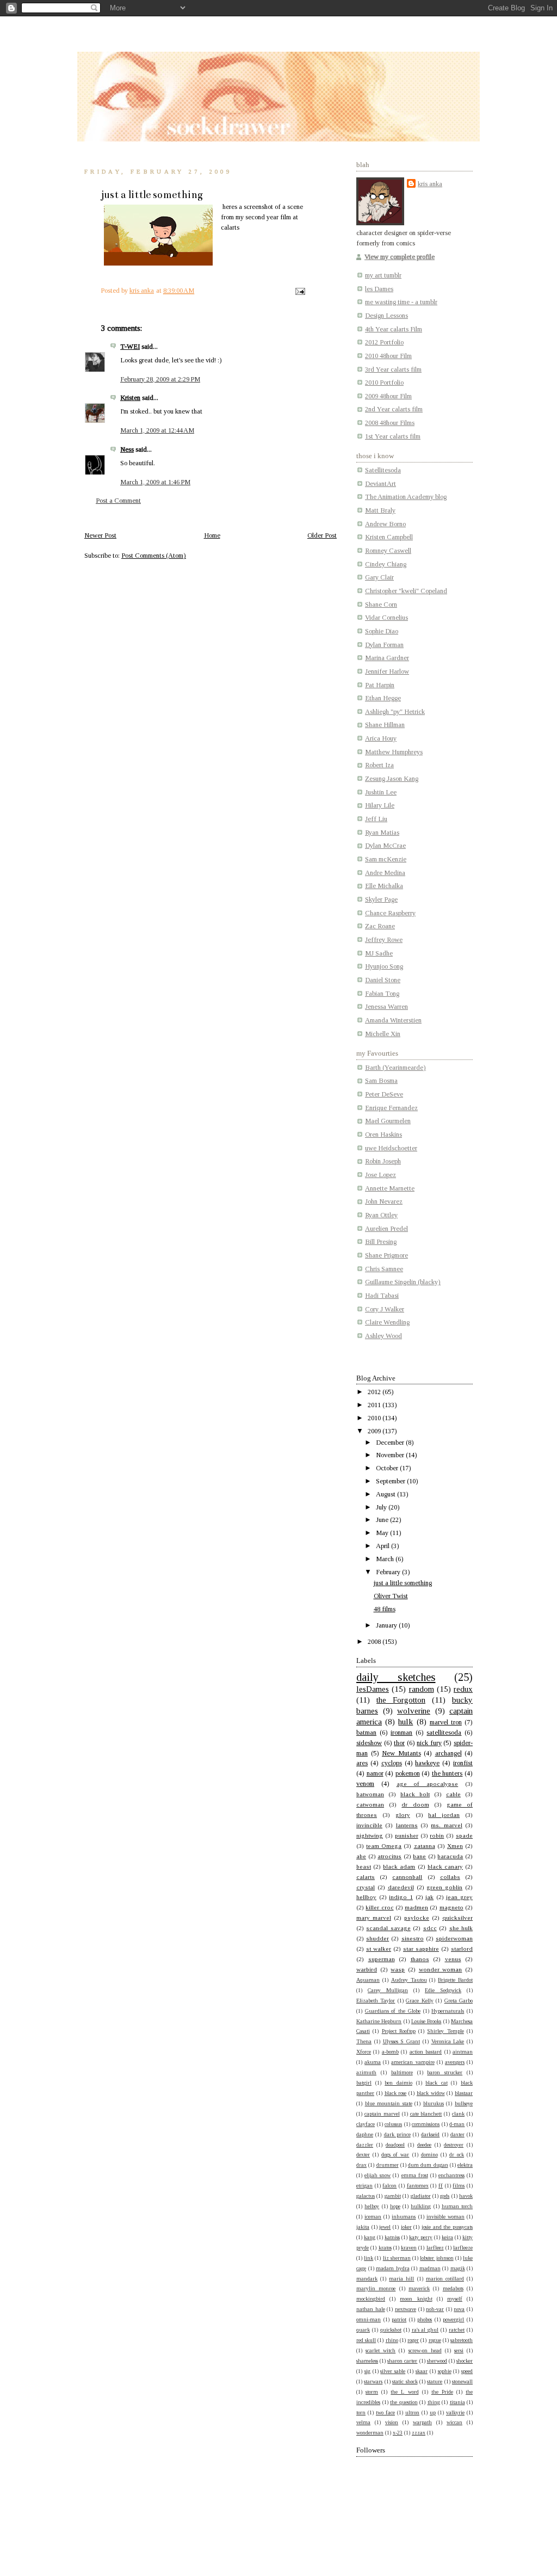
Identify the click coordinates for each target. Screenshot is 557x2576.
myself (455, 2299)
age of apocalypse (428, 1784)
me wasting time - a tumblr (401, 302)
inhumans (404, 2217)
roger (413, 2340)
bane (419, 1856)
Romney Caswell (388, 551)
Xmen (455, 1846)
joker (406, 2227)
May (383, 1533)
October (388, 1468)
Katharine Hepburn (379, 2021)
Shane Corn (381, 605)
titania (457, 2402)
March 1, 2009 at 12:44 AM (157, 430)
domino (429, 2155)
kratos (385, 2248)
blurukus (434, 2103)
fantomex (418, 2186)
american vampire (413, 2062)
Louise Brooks (426, 2021)
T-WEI (130, 347)
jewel (385, 2227)
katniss (392, 2237)
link (369, 2258)
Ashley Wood (383, 1336)
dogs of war (395, 2155)
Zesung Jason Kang (392, 779)
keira (447, 2237)
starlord (462, 1949)
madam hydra (393, 2268)
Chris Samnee (384, 1269)
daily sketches (396, 1677)
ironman (401, 1733)
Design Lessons (386, 316)
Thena (364, 2041)
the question (404, 2402)
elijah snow (377, 2175)
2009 (375, 1431)
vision (392, 2422)
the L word (404, 2392)
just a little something (403, 1583)
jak (429, 1897)
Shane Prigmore (386, 1255)
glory (403, 1815)
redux (463, 1689)
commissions (426, 2124)
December (391, 1443)
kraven (409, 2248)
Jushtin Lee (381, 792)
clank (458, 2114)
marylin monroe (376, 2288)
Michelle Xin (383, 1034)
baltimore (402, 2072)
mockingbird (371, 2299)
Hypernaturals (448, 2011)
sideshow (369, 1743)
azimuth (366, 2072)
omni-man (369, 2319)
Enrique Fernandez (391, 1108)
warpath (422, 2422)
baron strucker (445, 2072)
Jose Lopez (380, 1175)
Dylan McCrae (385, 846)
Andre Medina (385, 873)
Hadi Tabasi (382, 1296)
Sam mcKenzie (386, 859)
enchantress (451, 2175)
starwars (373, 2381)
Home (212, 535)
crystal (366, 1887)
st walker (379, 1949)
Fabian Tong (382, 994)
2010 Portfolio (384, 383)
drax (361, 2165)
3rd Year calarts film (393, 369)
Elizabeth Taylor (376, 2001)
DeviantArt (380, 484)
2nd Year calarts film (394, 409)
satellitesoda (444, 1733)
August (386, 1494)
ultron (412, 2412)
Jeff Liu (376, 819)
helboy (372, 2206)
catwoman (370, 1804)
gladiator (421, 2196)
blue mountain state (389, 2103)
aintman (463, 2052)
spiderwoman (454, 1938)
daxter (457, 2134)
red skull (366, 2340)
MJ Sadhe (379, 953)
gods (445, 2196)
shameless (367, 2361)
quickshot (391, 2330)
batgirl (364, 2083)
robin (437, 1835)
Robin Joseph (383, 1161)
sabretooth (462, 2340)
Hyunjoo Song (384, 966)
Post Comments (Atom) (154, 556)
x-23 (398, 2433)
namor (375, 1773)
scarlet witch (380, 2350)
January (387, 1625)
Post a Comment (118, 501)
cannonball (407, 1877)
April (383, 1546)
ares (362, 1763)
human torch (457, 2206)
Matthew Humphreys (394, 752)
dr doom (415, 1804)
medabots (453, 2288)
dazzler (365, 2145)
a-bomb (390, 2052)
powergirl (453, 2319)
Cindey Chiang (386, 564)
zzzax (419, 2433)
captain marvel (382, 2114)
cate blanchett (426, 2114)
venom (365, 1784)
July (382, 1507)
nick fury (429, 1743)
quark (363, 2330)
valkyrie (455, 2412)
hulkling (421, 2206)
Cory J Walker (385, 1309)
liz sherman (397, 2258)
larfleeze (463, 2248)
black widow (431, 2093)
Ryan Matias (382, 833)
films (459, 2186)
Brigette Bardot (455, 1980)
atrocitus (389, 1856)
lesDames (373, 1689)
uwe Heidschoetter (391, 1148)
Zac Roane (380, 926)
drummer (388, 2165)
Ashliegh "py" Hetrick (395, 712)
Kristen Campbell (389, 537)
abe (361, 1856)
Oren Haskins (383, 1135)
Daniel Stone (383, 980)
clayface (366, 2124)
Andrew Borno (385, 524)
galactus (366, 2196)
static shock (405, 2381)
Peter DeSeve (384, 1094)
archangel (448, 1753)
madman (430, 2268)
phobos (425, 2319)
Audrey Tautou (409, 1980)
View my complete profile (400, 257)
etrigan (364, 2186)
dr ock (457, 2155)
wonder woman (441, 1969)
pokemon (408, 1773)
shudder (377, 1938)
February (389, 1572)
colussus (393, 2124)
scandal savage (388, 1928)
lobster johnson (437, 2258)
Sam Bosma (381, 1081)
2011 (375, 1405)
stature (435, 2381)
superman (382, 1959)
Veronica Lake (448, 2041)
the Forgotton (401, 1700)
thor (399, 1743)
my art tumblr (383, 275)
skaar (422, 2371)
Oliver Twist (391, 1596)
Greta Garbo (459, 2001)
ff (441, 2186)
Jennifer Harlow (387, 671)
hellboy (366, 1897)
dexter (363, 2155)
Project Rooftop (399, 2031)
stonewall (462, 2381)
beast (364, 1866)
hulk (406, 1722)
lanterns (407, 1825)
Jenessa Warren (386, 1007)
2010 (375, 1418)
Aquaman (368, 1980)
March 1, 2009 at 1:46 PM (155, 482)
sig (367, 2371)
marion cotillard (445, 2279)
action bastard (426, 2052)
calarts (366, 1877)
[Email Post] (299, 291)
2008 (375, 1642)
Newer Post (100, 535)
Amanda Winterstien (393, 1020)
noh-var (435, 2309)
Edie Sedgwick (443, 1990)
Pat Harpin (380, 685)
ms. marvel (446, 1825)
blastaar (464, 2093)
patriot (399, 2319)
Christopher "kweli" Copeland (406, 591)
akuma (373, 2062)
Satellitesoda (383, 470)
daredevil (401, 1887)
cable (453, 1794)
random (422, 1689)
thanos (420, 1959)
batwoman (370, 1794)
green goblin (444, 1887)
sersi (459, 2350)
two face (385, 2412)
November (391, 1455)
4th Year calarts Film (394, 329)
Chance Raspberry (390, 913)
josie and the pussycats (447, 2227)
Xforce (364, 2052)
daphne (365, 2134)
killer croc (379, 1907)
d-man (457, 2124)
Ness (127, 449)
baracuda (450, 1856)
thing (434, 2402)
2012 (375, 1392)
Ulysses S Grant (402, 2041)
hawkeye (427, 1763)
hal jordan (444, 1815)
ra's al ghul (425, 2330)
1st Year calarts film (393, 436)
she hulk (461, 1928)
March (386, 1559)
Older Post (322, 535)
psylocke (417, 1918)
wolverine (414, 1711)
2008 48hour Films (390, 423)
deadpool (395, 2145)
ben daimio (398, 2083)
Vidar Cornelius (386, 618)
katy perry (421, 2237)
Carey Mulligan (388, 1990)
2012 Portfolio (384, 342)
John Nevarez (384, 1201)
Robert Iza (379, 765)
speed (467, 2371)
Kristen (130, 398)
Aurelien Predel (386, 1229)
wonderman (370, 2433)
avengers (455, 2062)
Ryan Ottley (381, 1215)
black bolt (415, 1794)
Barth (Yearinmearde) (395, 1068)
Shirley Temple (445, 2031)
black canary (445, 1866)
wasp (398, 1969)
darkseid (430, 2134)
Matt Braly (380, 510)
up (433, 2412)
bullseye (464, 2103)
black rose (396, 2093)
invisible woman (445, 2217)
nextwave (406, 2309)
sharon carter (402, 2361)
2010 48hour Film (388, 356)
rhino (392, 2340)
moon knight (416, 2299)
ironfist (463, 1763)
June (383, 1520)
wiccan (454, 2422)
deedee (424, 2145)
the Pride (442, 2392)
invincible (369, 1825)
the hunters (447, 1773)
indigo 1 (401, 1897)
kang (370, 2237)
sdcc (430, 1928)
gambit (393, 2196)
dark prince (397, 2134)
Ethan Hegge (383, 698)
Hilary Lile (380, 805)
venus (453, 1959)
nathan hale (371, 2309)
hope (395, 2206)
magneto (451, 1907)
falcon (389, 2186)
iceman (373, 2217)
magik (458, 2268)
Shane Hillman (385, 725)
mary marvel (374, 1918)
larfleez (435, 2248)
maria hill (401, 2279)
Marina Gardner (387, 658)
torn (361, 2412)
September (391, 1481)
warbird (367, 1969)
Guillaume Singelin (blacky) (403, 1282)
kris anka (430, 184)
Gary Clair (379, 577)
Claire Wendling (387, 1322)
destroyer (454, 2145)
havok (466, 2196)
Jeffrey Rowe (384, 940)
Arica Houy (381, 738)
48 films (385, 1609)
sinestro (413, 1938)
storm (372, 2392)
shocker (465, 2361)
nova (459, 2309)
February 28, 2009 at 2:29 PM (160, 379)
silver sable (393, 2371)
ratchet (457, 2330)
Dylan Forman (384, 645)
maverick (419, 2288)
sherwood (437, 2361)
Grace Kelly (419, 2001)
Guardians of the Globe (393, 2011)
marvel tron (446, 1722)
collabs (450, 1877)
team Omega (384, 1846)
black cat (437, 2083)
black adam (399, 1866)
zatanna (425, 1846)
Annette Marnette (390, 1188)
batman (366, 1733)
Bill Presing (381, 1242)
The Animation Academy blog (406, 497)
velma (363, 2422)
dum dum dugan (428, 2165)
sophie (445, 2371)
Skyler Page (381, 899)
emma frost (415, 2175)
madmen (416, 1907)
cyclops (392, 1763)
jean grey (459, 1897)
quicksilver (457, 1918)
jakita (363, 2227)
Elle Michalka (384, 886)
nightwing (370, 1835)
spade (464, 1835)
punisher (407, 1835)
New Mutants (401, 1753)
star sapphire (421, 1949)
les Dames (379, 289)
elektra (465, 2165)
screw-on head (425, 2350)
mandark (367, 2279)
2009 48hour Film (388, 396)
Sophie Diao (382, 631)
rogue (435, 2340)
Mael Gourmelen (388, 1121)
